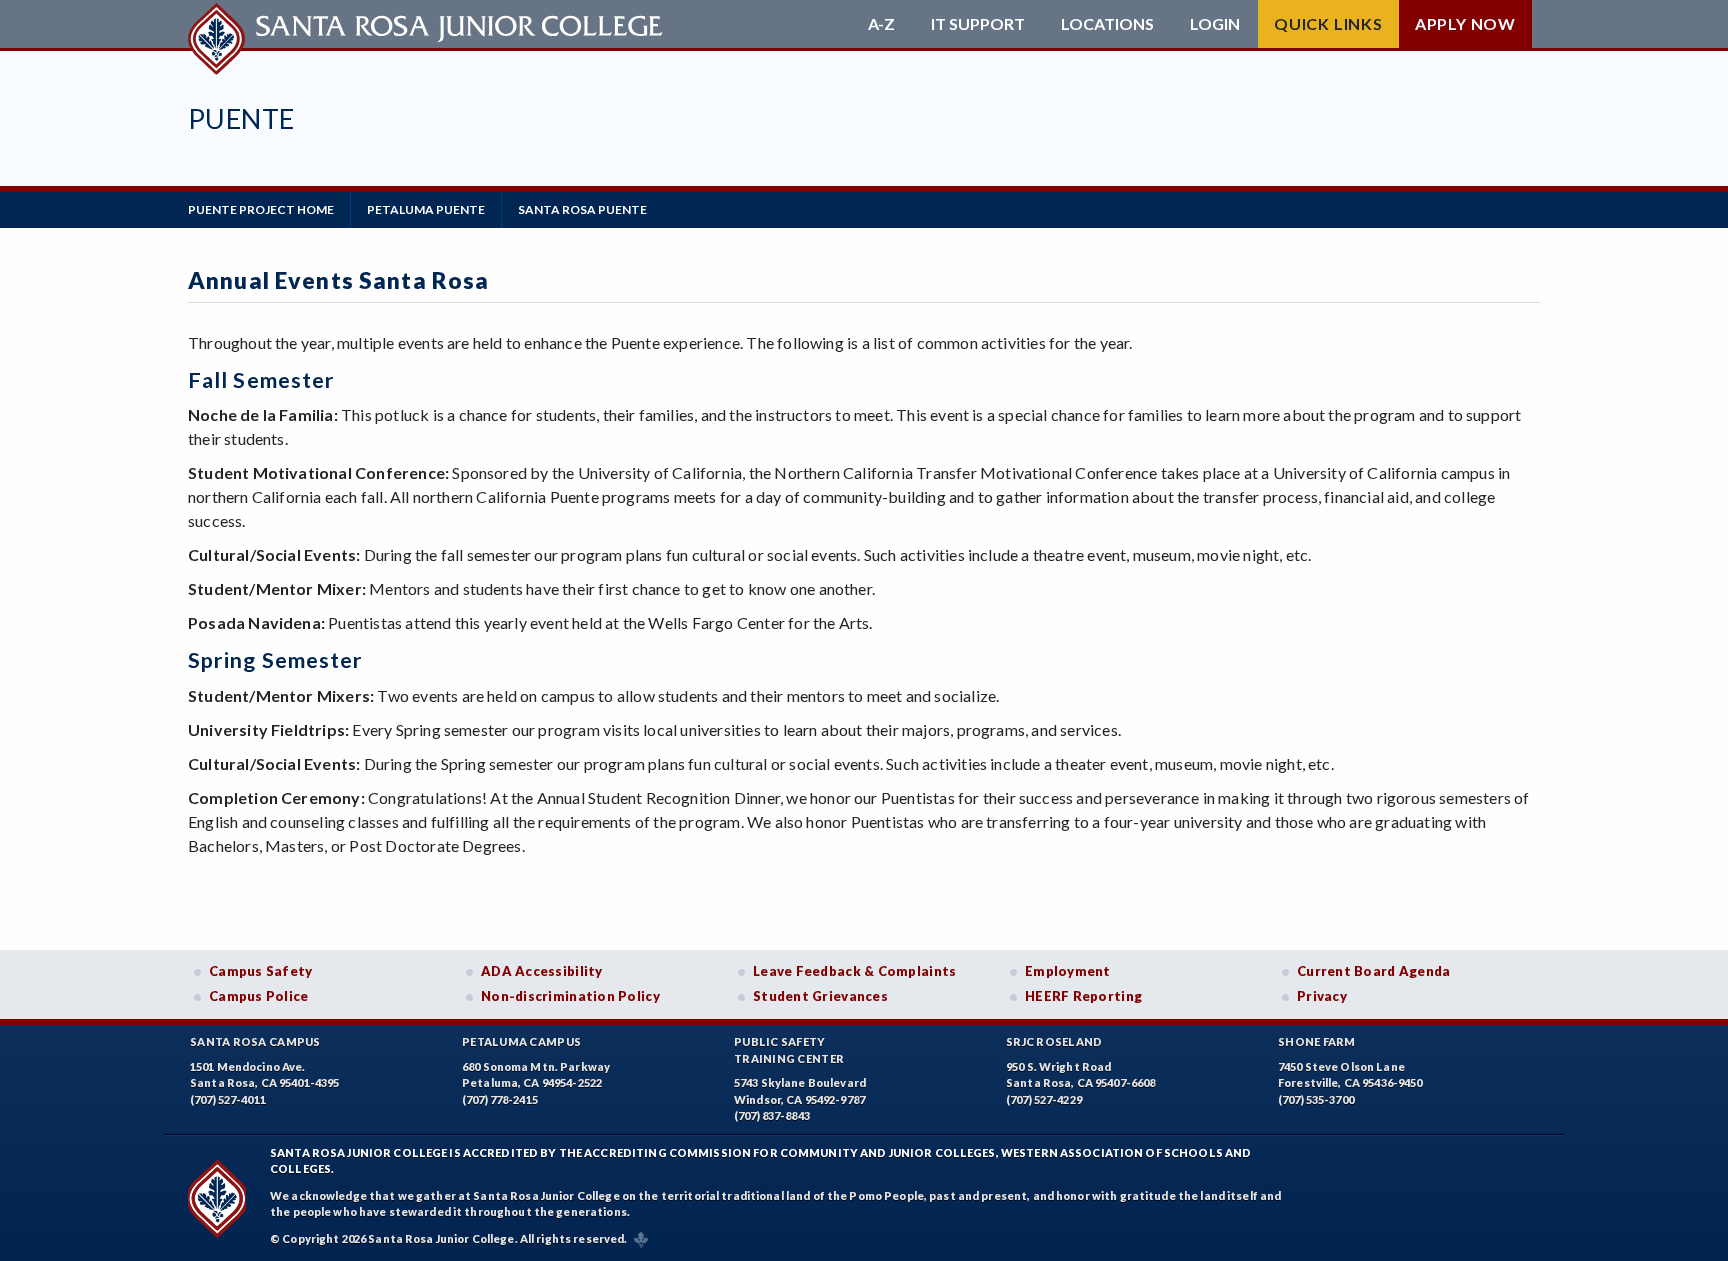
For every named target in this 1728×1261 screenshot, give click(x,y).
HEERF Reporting (1083, 996)
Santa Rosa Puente (582, 209)
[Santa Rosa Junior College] (428, 24)
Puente (241, 118)
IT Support (978, 24)
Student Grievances (820, 996)
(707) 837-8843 (772, 1115)
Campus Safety (261, 971)
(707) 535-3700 (1316, 1099)
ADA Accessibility (542, 971)
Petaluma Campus (521, 1041)
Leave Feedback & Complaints (854, 971)
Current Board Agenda (1374, 971)
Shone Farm (1317, 1041)
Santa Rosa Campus (255, 1041)
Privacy (1322, 996)
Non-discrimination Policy (570, 996)
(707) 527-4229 (1044, 1099)
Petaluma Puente (426, 209)
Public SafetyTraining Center (789, 1050)
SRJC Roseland (1054, 1041)
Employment (1068, 971)
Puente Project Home (261, 209)
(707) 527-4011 (228, 1099)
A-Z (881, 24)
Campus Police (259, 996)
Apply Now (1465, 23)
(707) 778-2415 (500, 1099)
